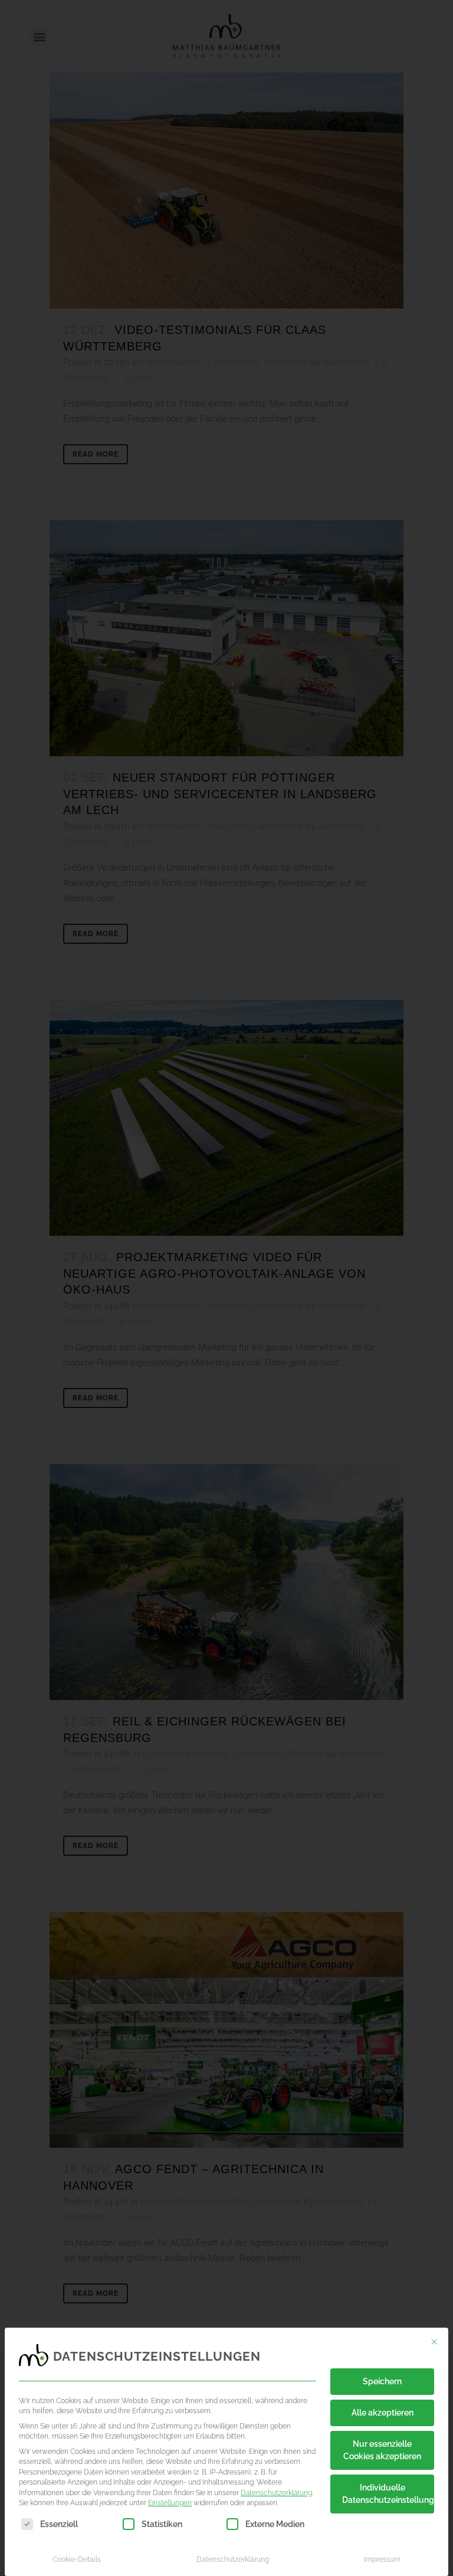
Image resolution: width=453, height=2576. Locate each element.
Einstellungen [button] (170, 2503)
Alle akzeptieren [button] (383, 2413)
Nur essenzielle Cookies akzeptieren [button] (382, 2450)
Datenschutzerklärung (276, 2493)
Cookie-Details (77, 2559)
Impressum (382, 2559)
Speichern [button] (382, 2381)
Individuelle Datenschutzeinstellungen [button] (388, 2494)
